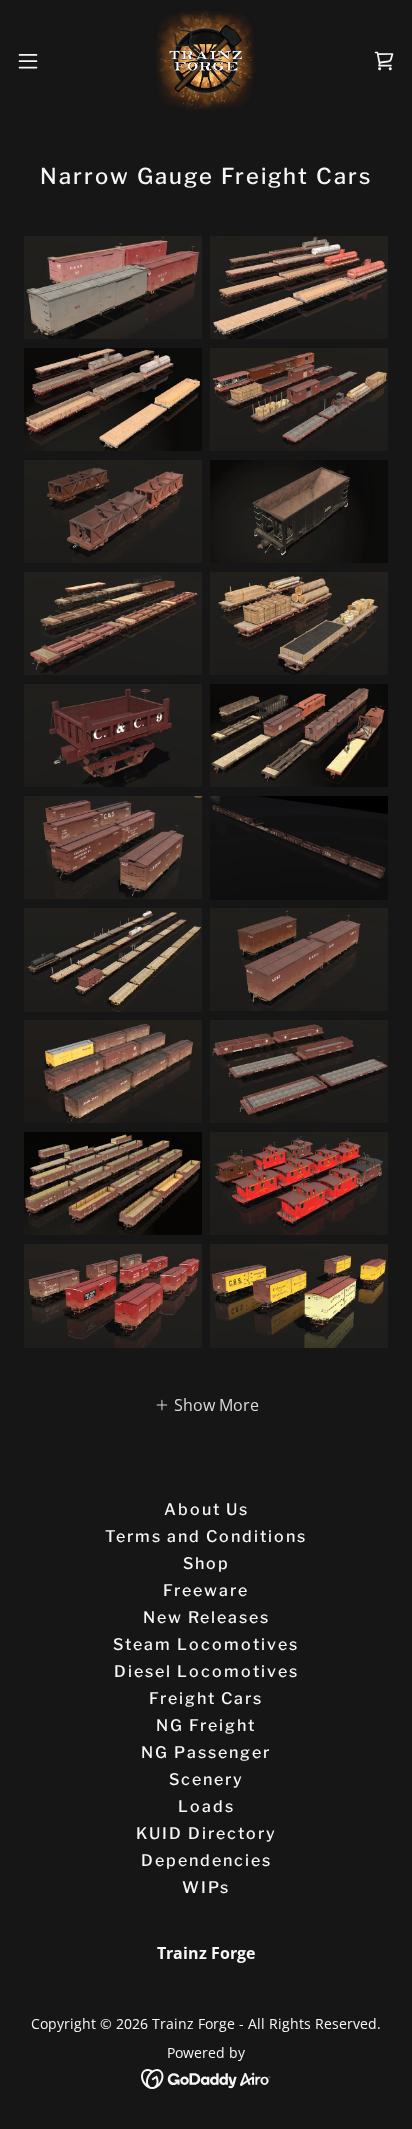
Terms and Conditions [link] (206, 1536)
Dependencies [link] (206, 1860)
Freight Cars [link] (206, 1698)
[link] (205, 60)
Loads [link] (206, 1806)
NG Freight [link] (206, 1725)
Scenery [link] (206, 1779)
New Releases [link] (206, 1617)
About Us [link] (206, 1509)
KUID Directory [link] (206, 1833)
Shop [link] (206, 1563)
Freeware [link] (206, 1590)
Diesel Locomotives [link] (206, 1671)
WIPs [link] (206, 1887)
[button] (37, 61)
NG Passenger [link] (206, 1752)
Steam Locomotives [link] (206, 1644)
